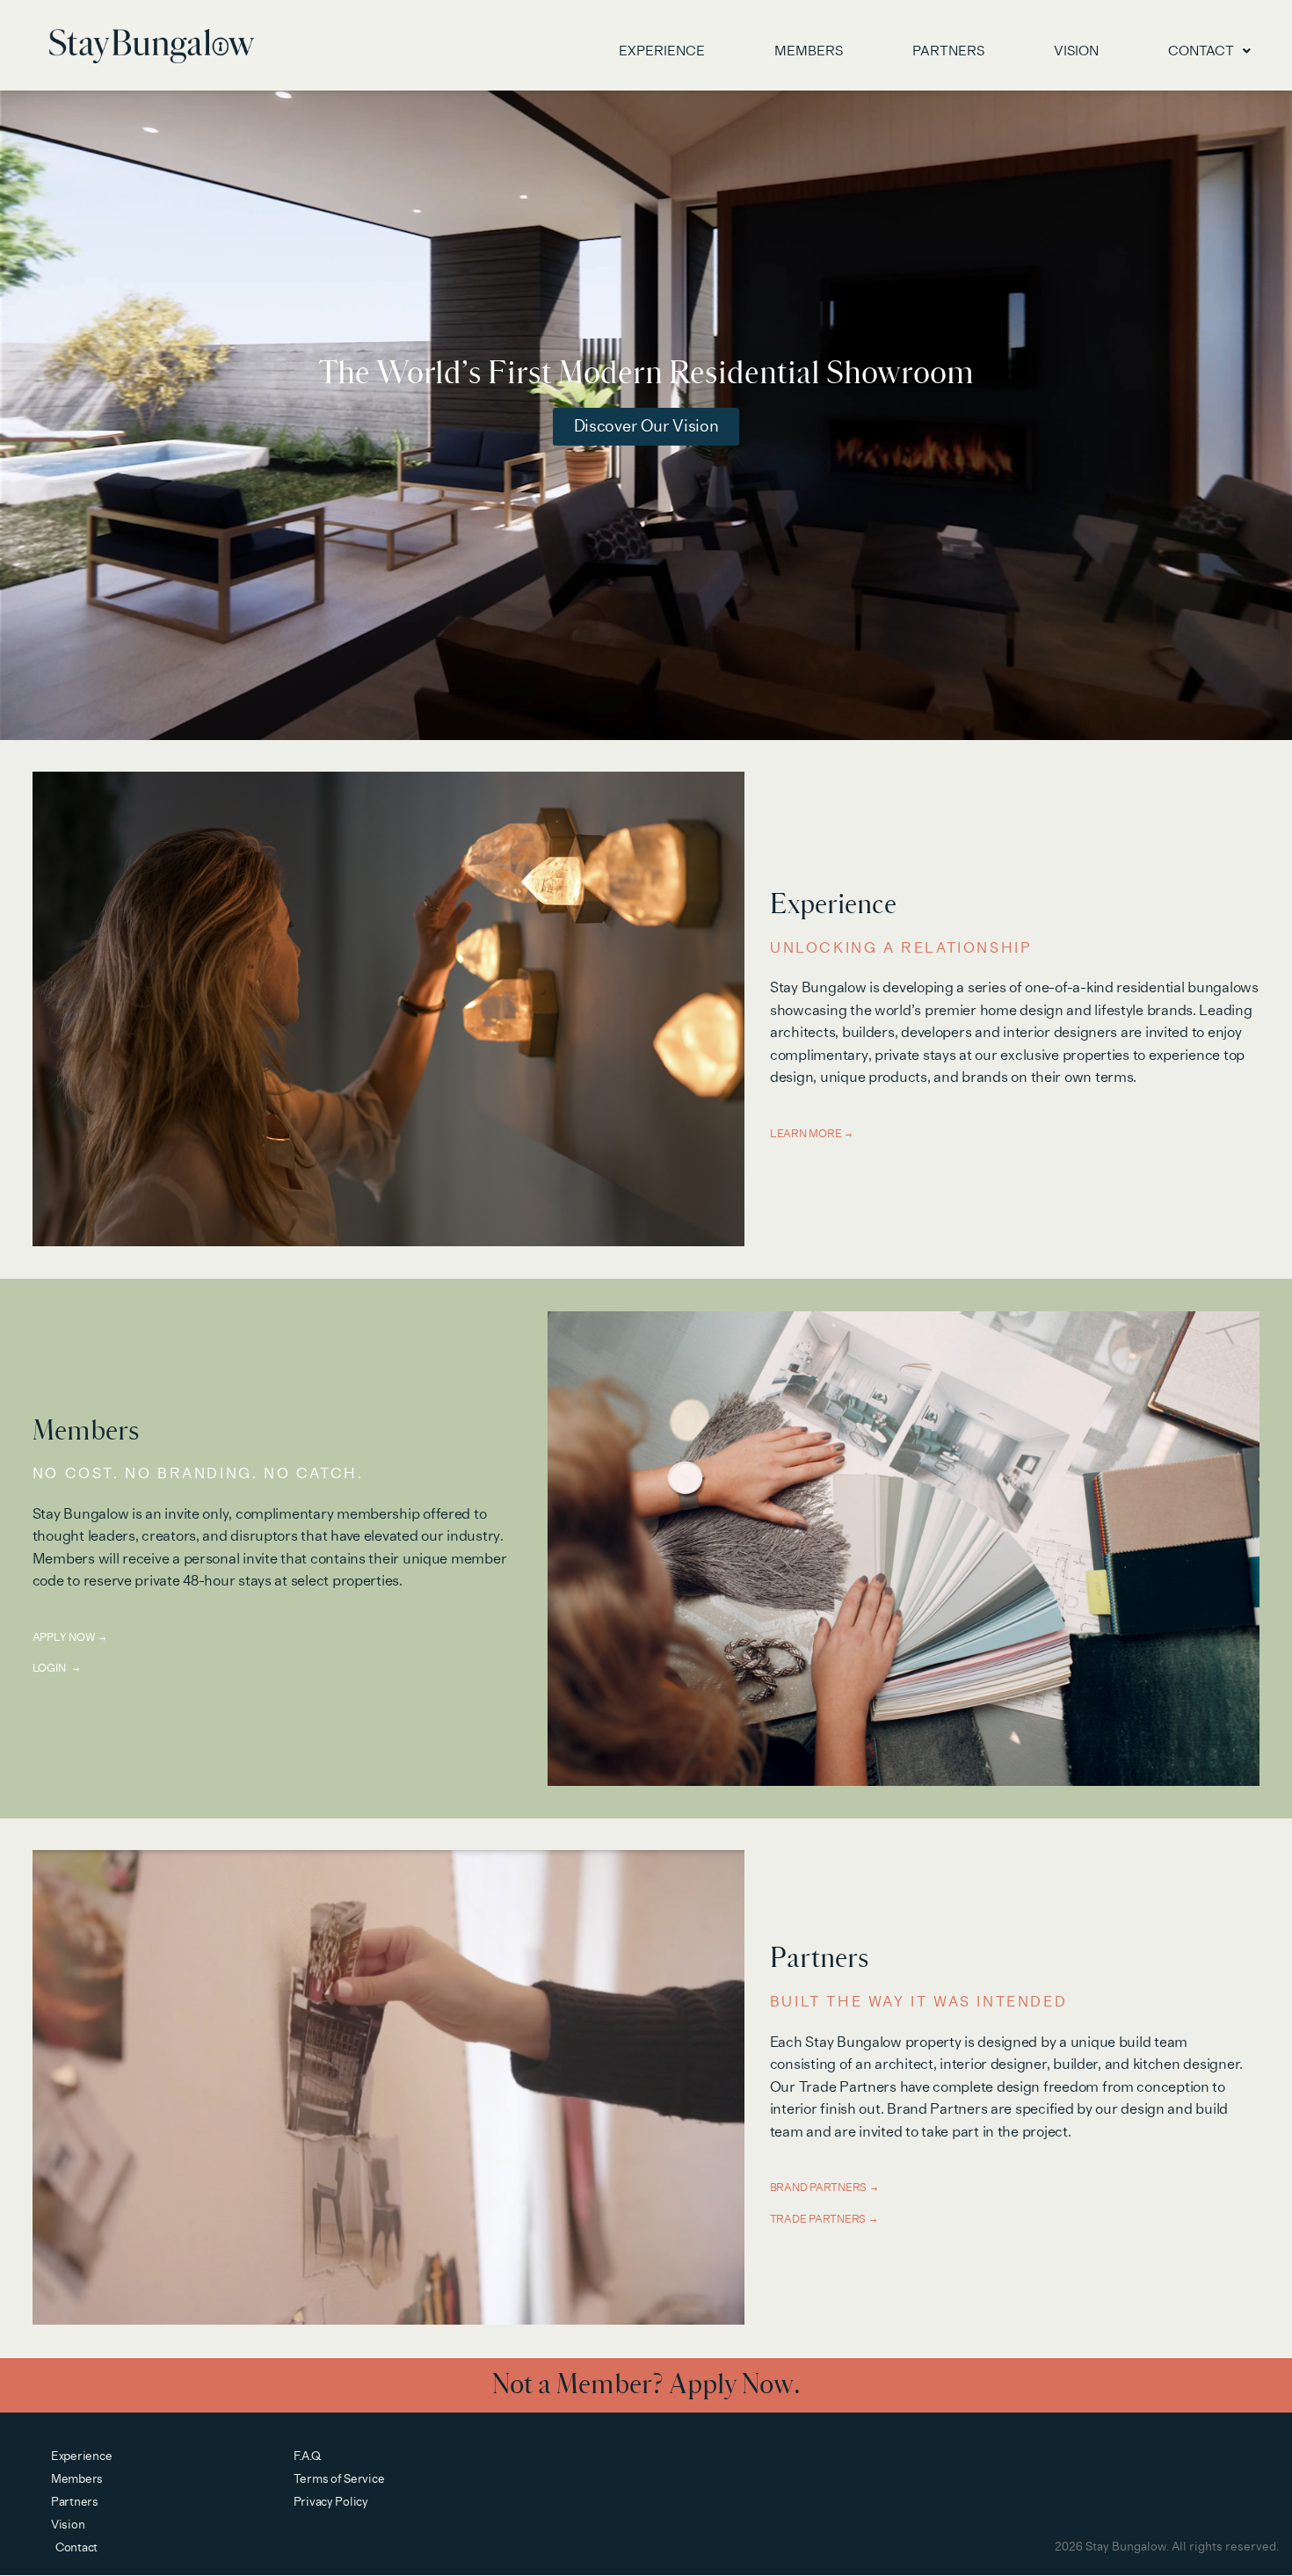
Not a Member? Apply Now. (646, 2385)
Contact (1201, 51)
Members (809, 51)
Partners (948, 51)
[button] (1209, 51)
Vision (1076, 51)
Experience (662, 51)
